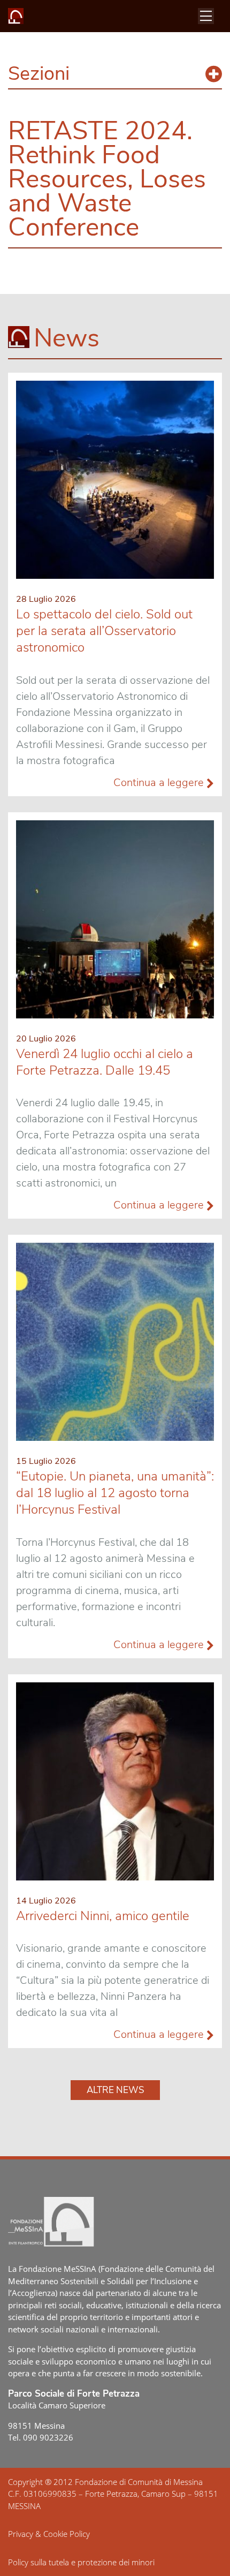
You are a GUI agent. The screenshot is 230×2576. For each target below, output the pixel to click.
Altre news (115, 2090)
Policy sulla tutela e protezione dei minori (81, 2562)
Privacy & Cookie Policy (49, 2534)
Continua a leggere (160, 783)
